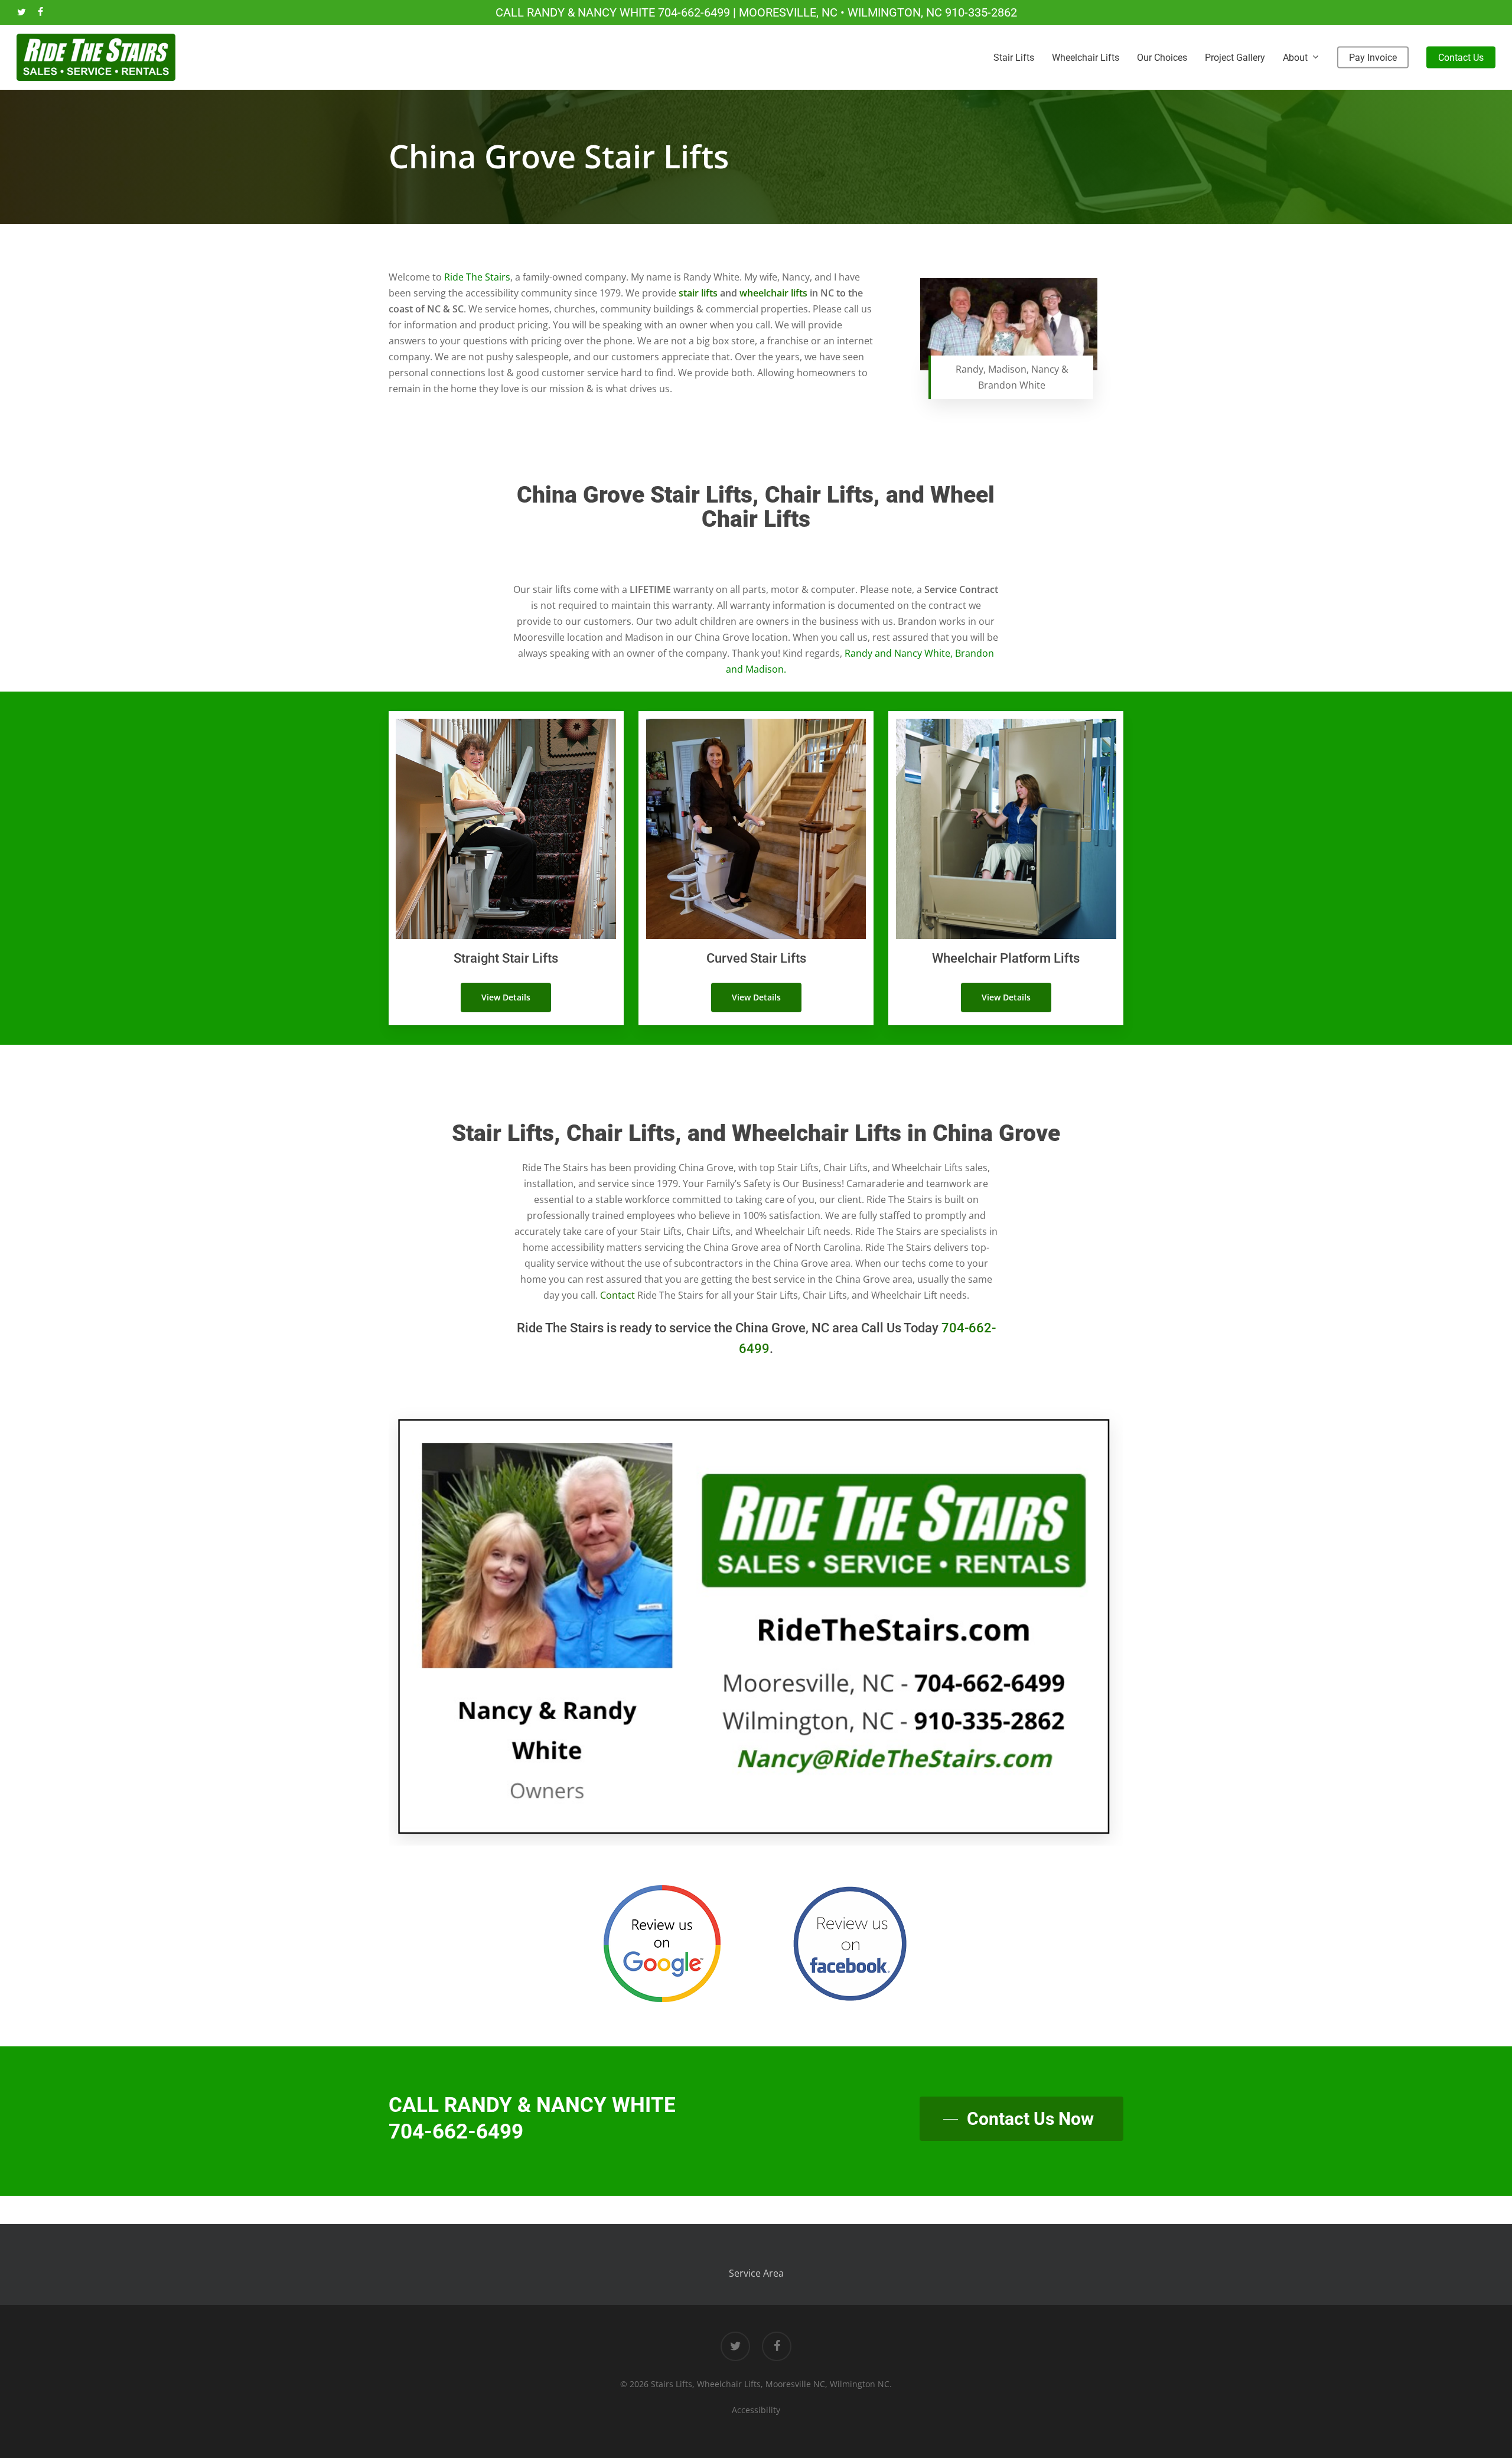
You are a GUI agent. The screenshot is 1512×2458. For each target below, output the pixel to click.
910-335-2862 (981, 12)
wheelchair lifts (773, 293)
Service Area (756, 2273)
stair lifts (698, 293)
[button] (506, 997)
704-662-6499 (694, 12)
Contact (617, 1295)
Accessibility (756, 2410)
